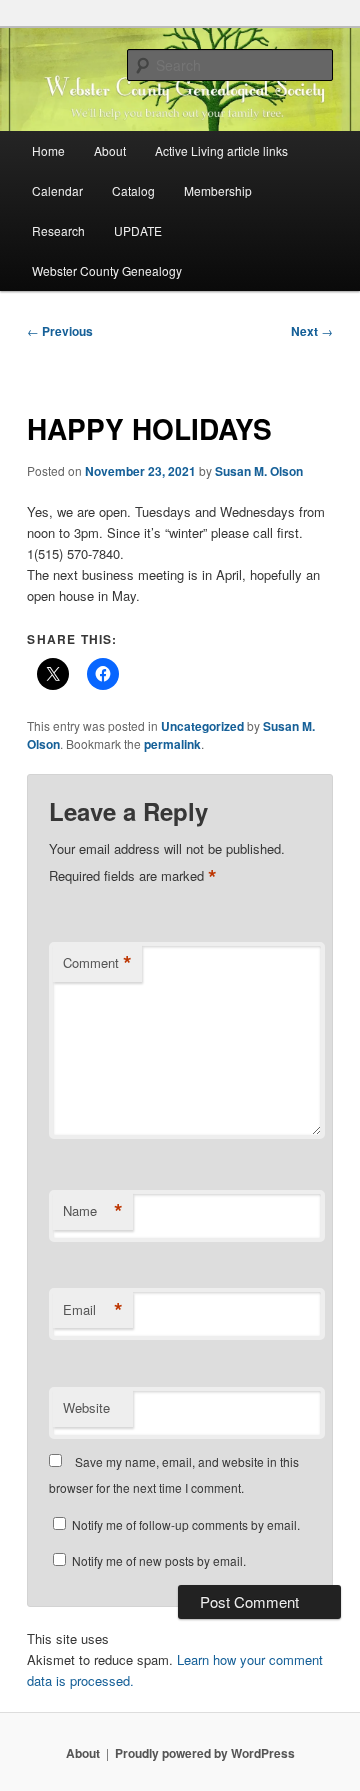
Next (312, 331)
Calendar (57, 190)
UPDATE (138, 230)
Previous (60, 331)
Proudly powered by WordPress (205, 1753)
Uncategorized (202, 726)
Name (93, 1211)
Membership (218, 190)
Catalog (133, 190)
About (110, 150)
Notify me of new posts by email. (159, 1560)
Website (86, 1407)
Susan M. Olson (259, 471)
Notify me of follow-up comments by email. (186, 1524)
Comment (97, 963)
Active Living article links (221, 150)
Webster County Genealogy (107, 270)
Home (48, 150)
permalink (172, 744)
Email (93, 1310)
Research (58, 230)
